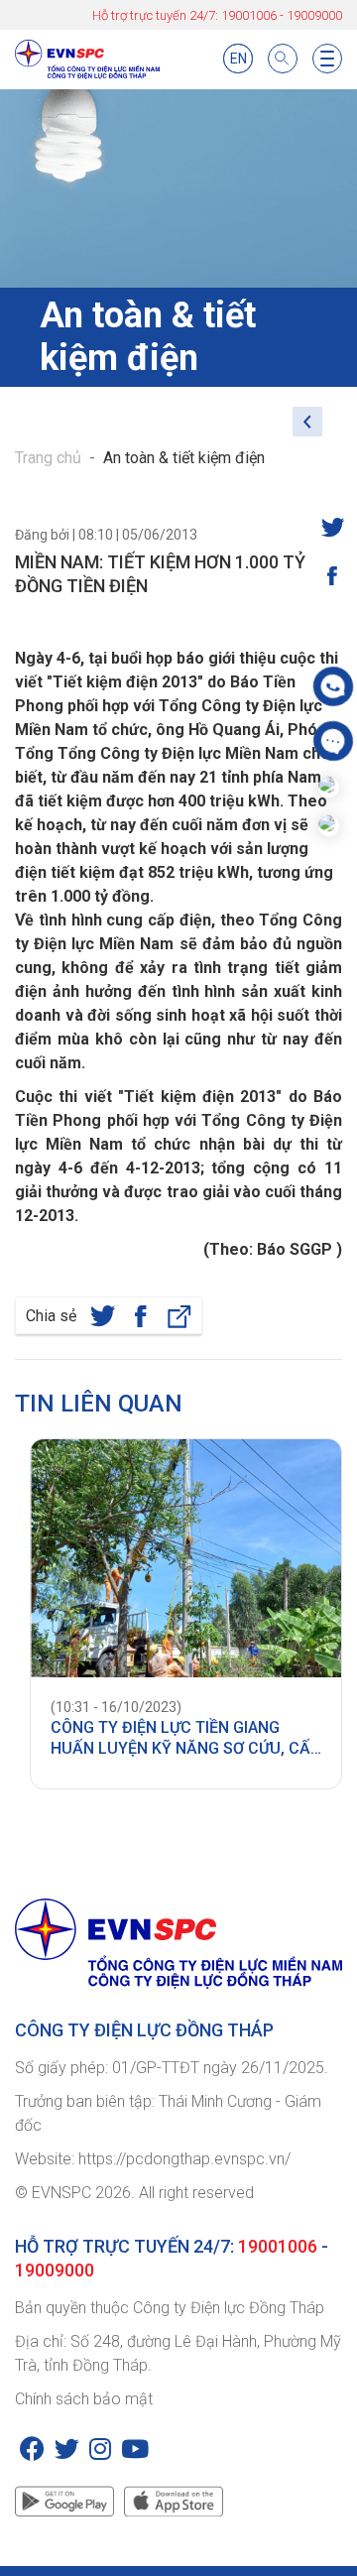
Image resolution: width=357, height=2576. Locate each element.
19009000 (314, 15)
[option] (178, 1614)
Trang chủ (48, 458)
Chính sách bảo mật (84, 2399)
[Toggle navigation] (327, 59)
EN (238, 59)
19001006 (249, 15)
